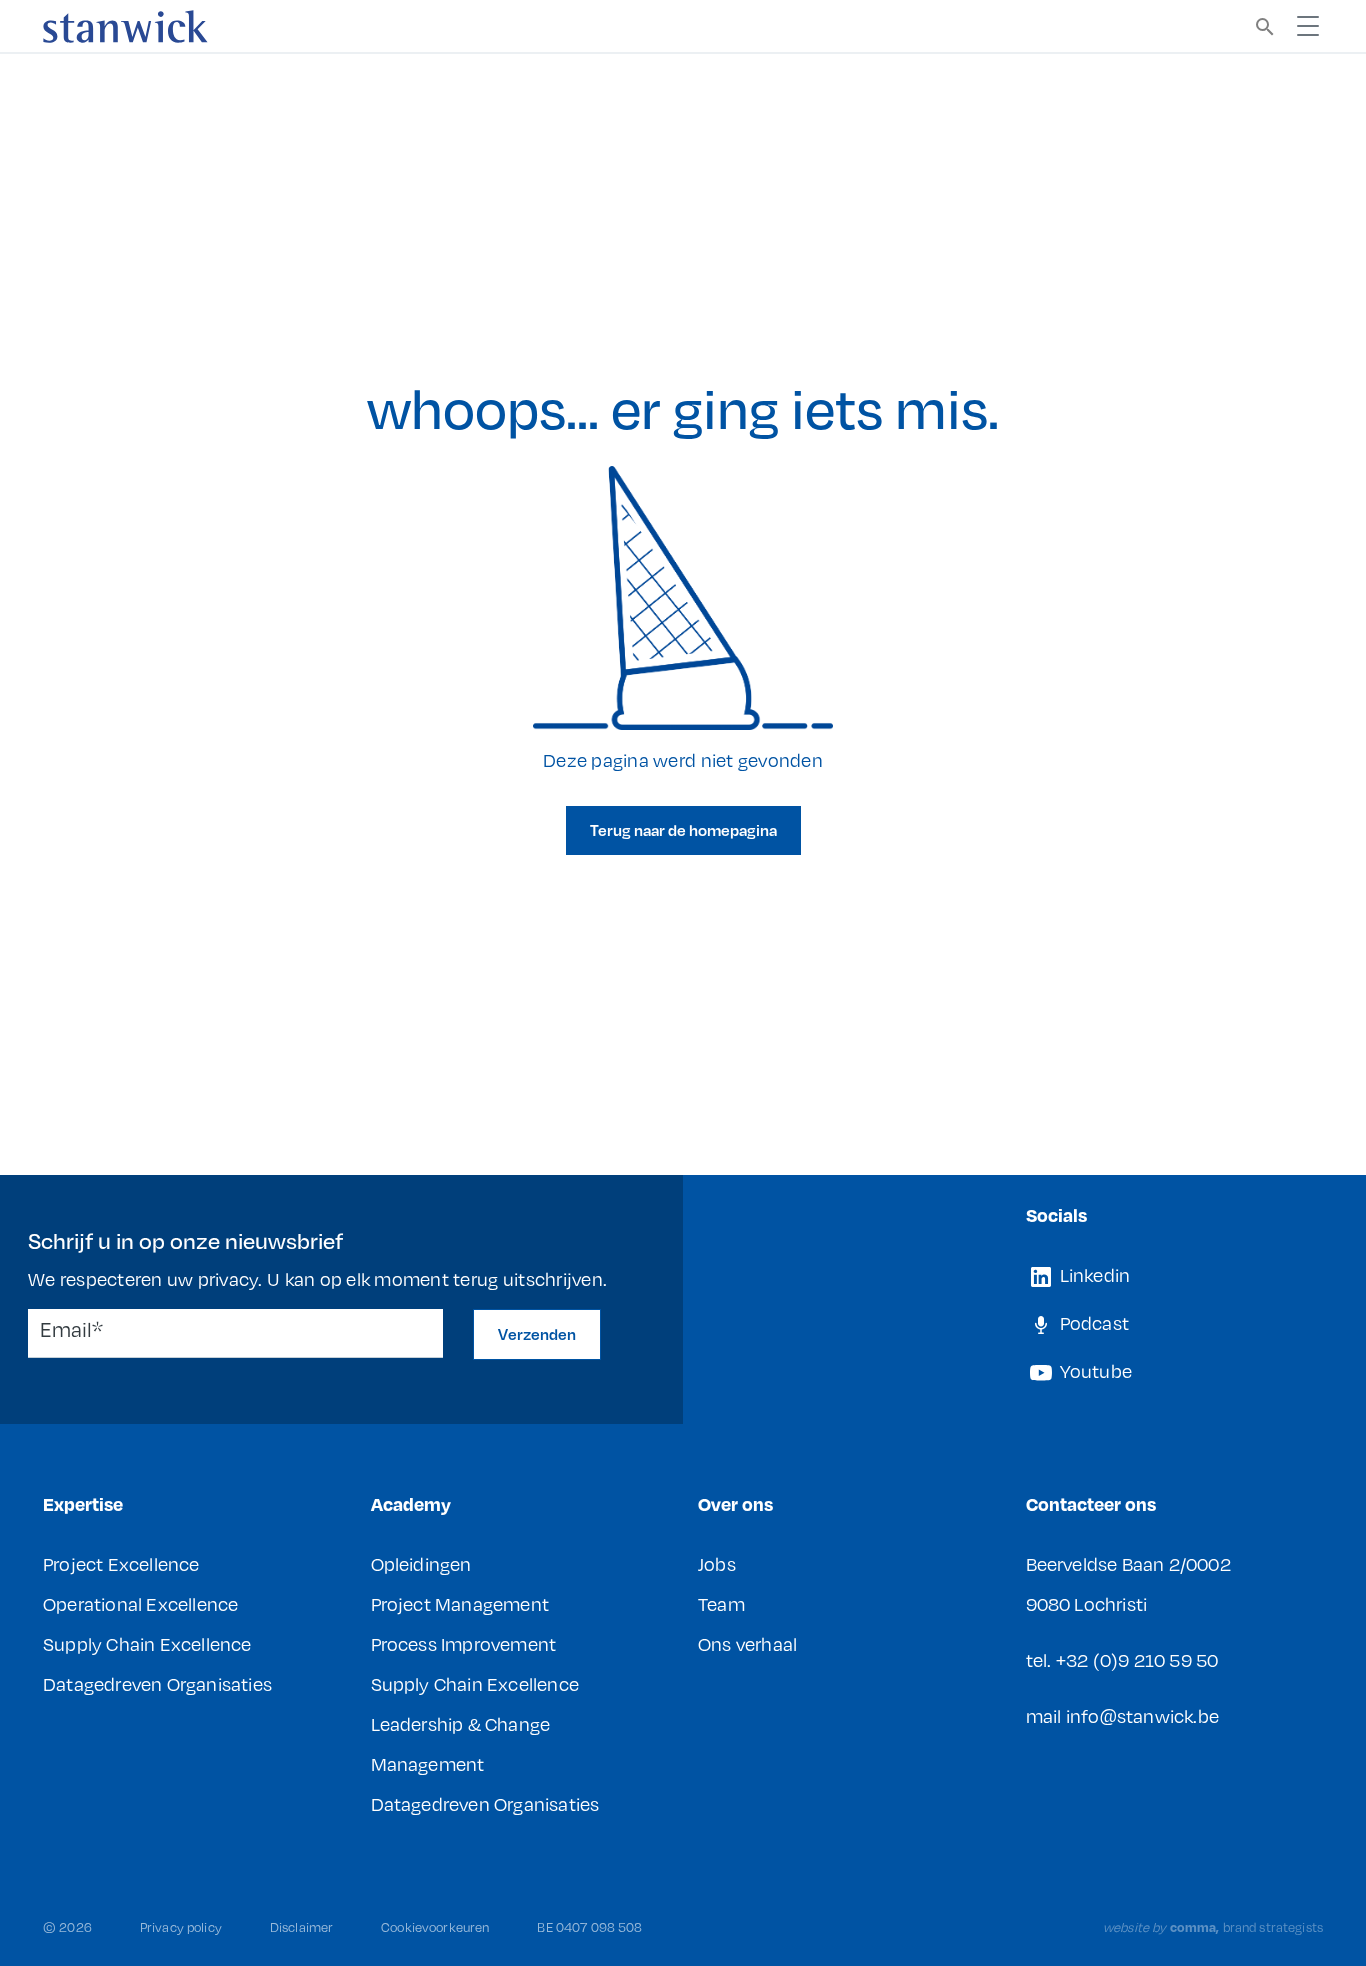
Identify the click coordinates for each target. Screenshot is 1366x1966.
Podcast (1093, 1323)
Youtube (1094, 1371)
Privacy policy (181, 1927)
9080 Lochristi (1087, 1604)
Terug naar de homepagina (683, 830)
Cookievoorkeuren (435, 1927)
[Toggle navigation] (1308, 26)
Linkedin (1093, 1275)
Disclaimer (301, 1927)
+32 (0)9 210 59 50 (1137, 1660)
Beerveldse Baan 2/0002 (1128, 1564)
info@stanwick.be (1142, 1716)
